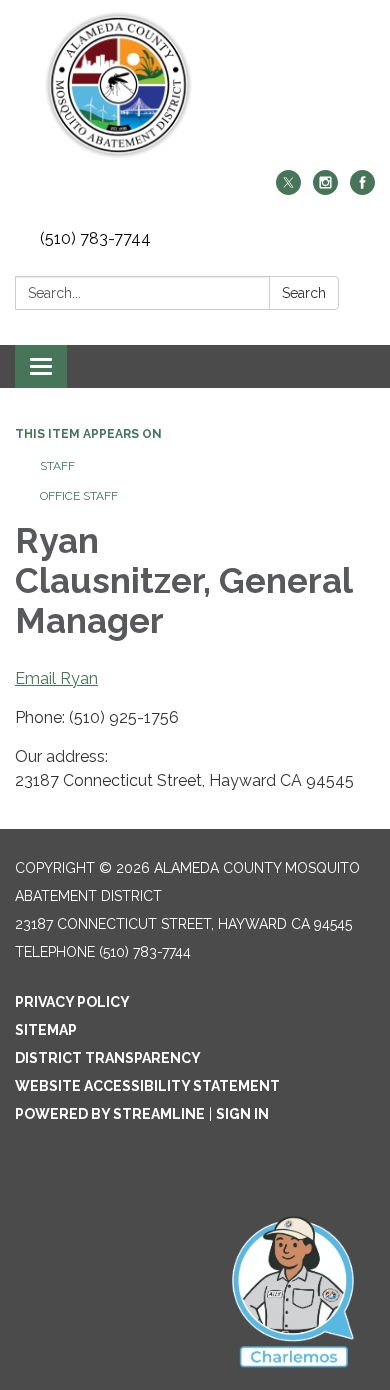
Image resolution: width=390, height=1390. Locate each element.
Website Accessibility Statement (147, 1086)
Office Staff (79, 496)
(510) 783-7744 (95, 238)
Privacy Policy (72, 1002)
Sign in (242, 1114)
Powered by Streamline (110, 1114)
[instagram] (325, 189)
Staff (57, 466)
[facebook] (362, 189)
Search (304, 293)
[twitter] (288, 189)
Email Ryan (56, 678)
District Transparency (108, 1058)
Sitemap (46, 1030)
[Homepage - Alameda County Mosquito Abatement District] (195, 85)
